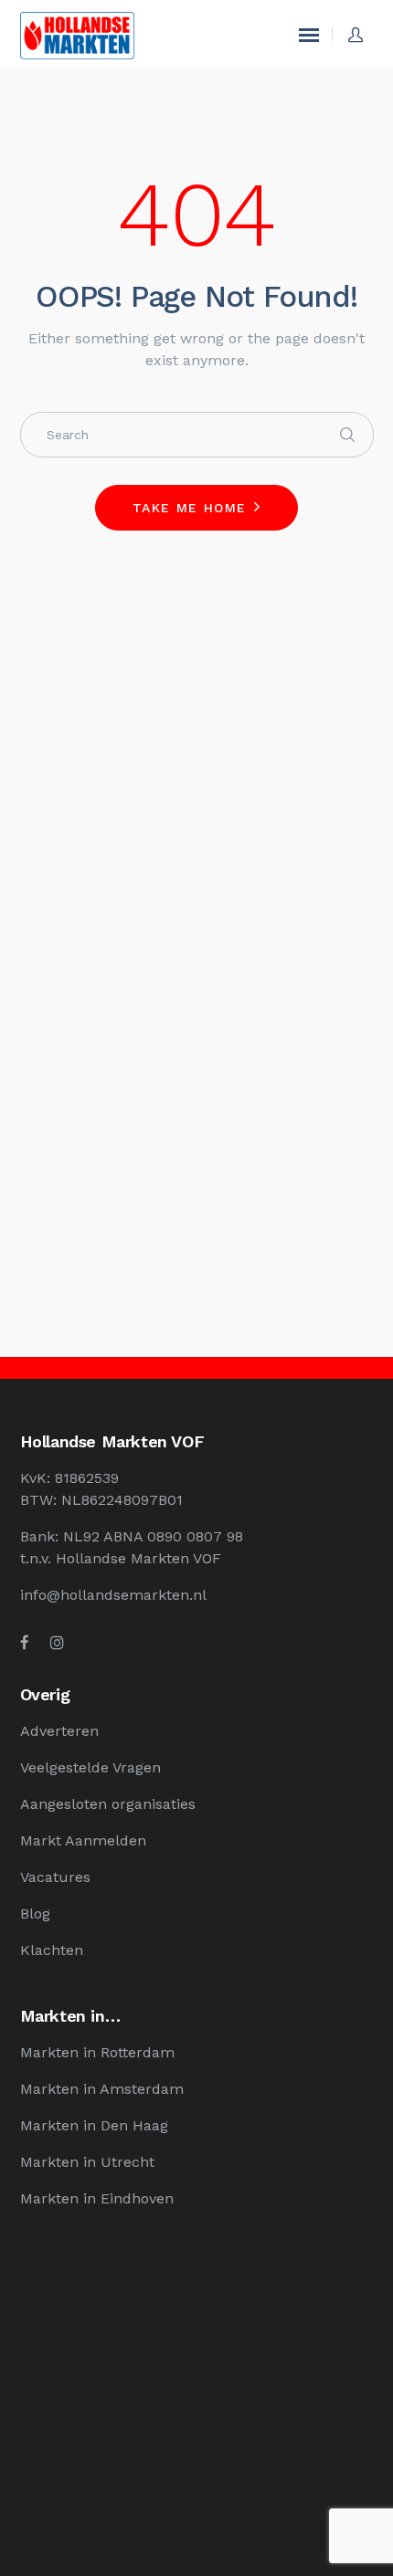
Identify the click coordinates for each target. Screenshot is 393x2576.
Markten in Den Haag (94, 2125)
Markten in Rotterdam (97, 2052)
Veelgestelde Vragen (90, 1767)
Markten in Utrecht (87, 2162)
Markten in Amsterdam (102, 2089)
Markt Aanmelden (83, 1840)
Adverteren (59, 1731)
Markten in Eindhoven (97, 2198)
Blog (35, 1914)
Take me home (190, 508)
